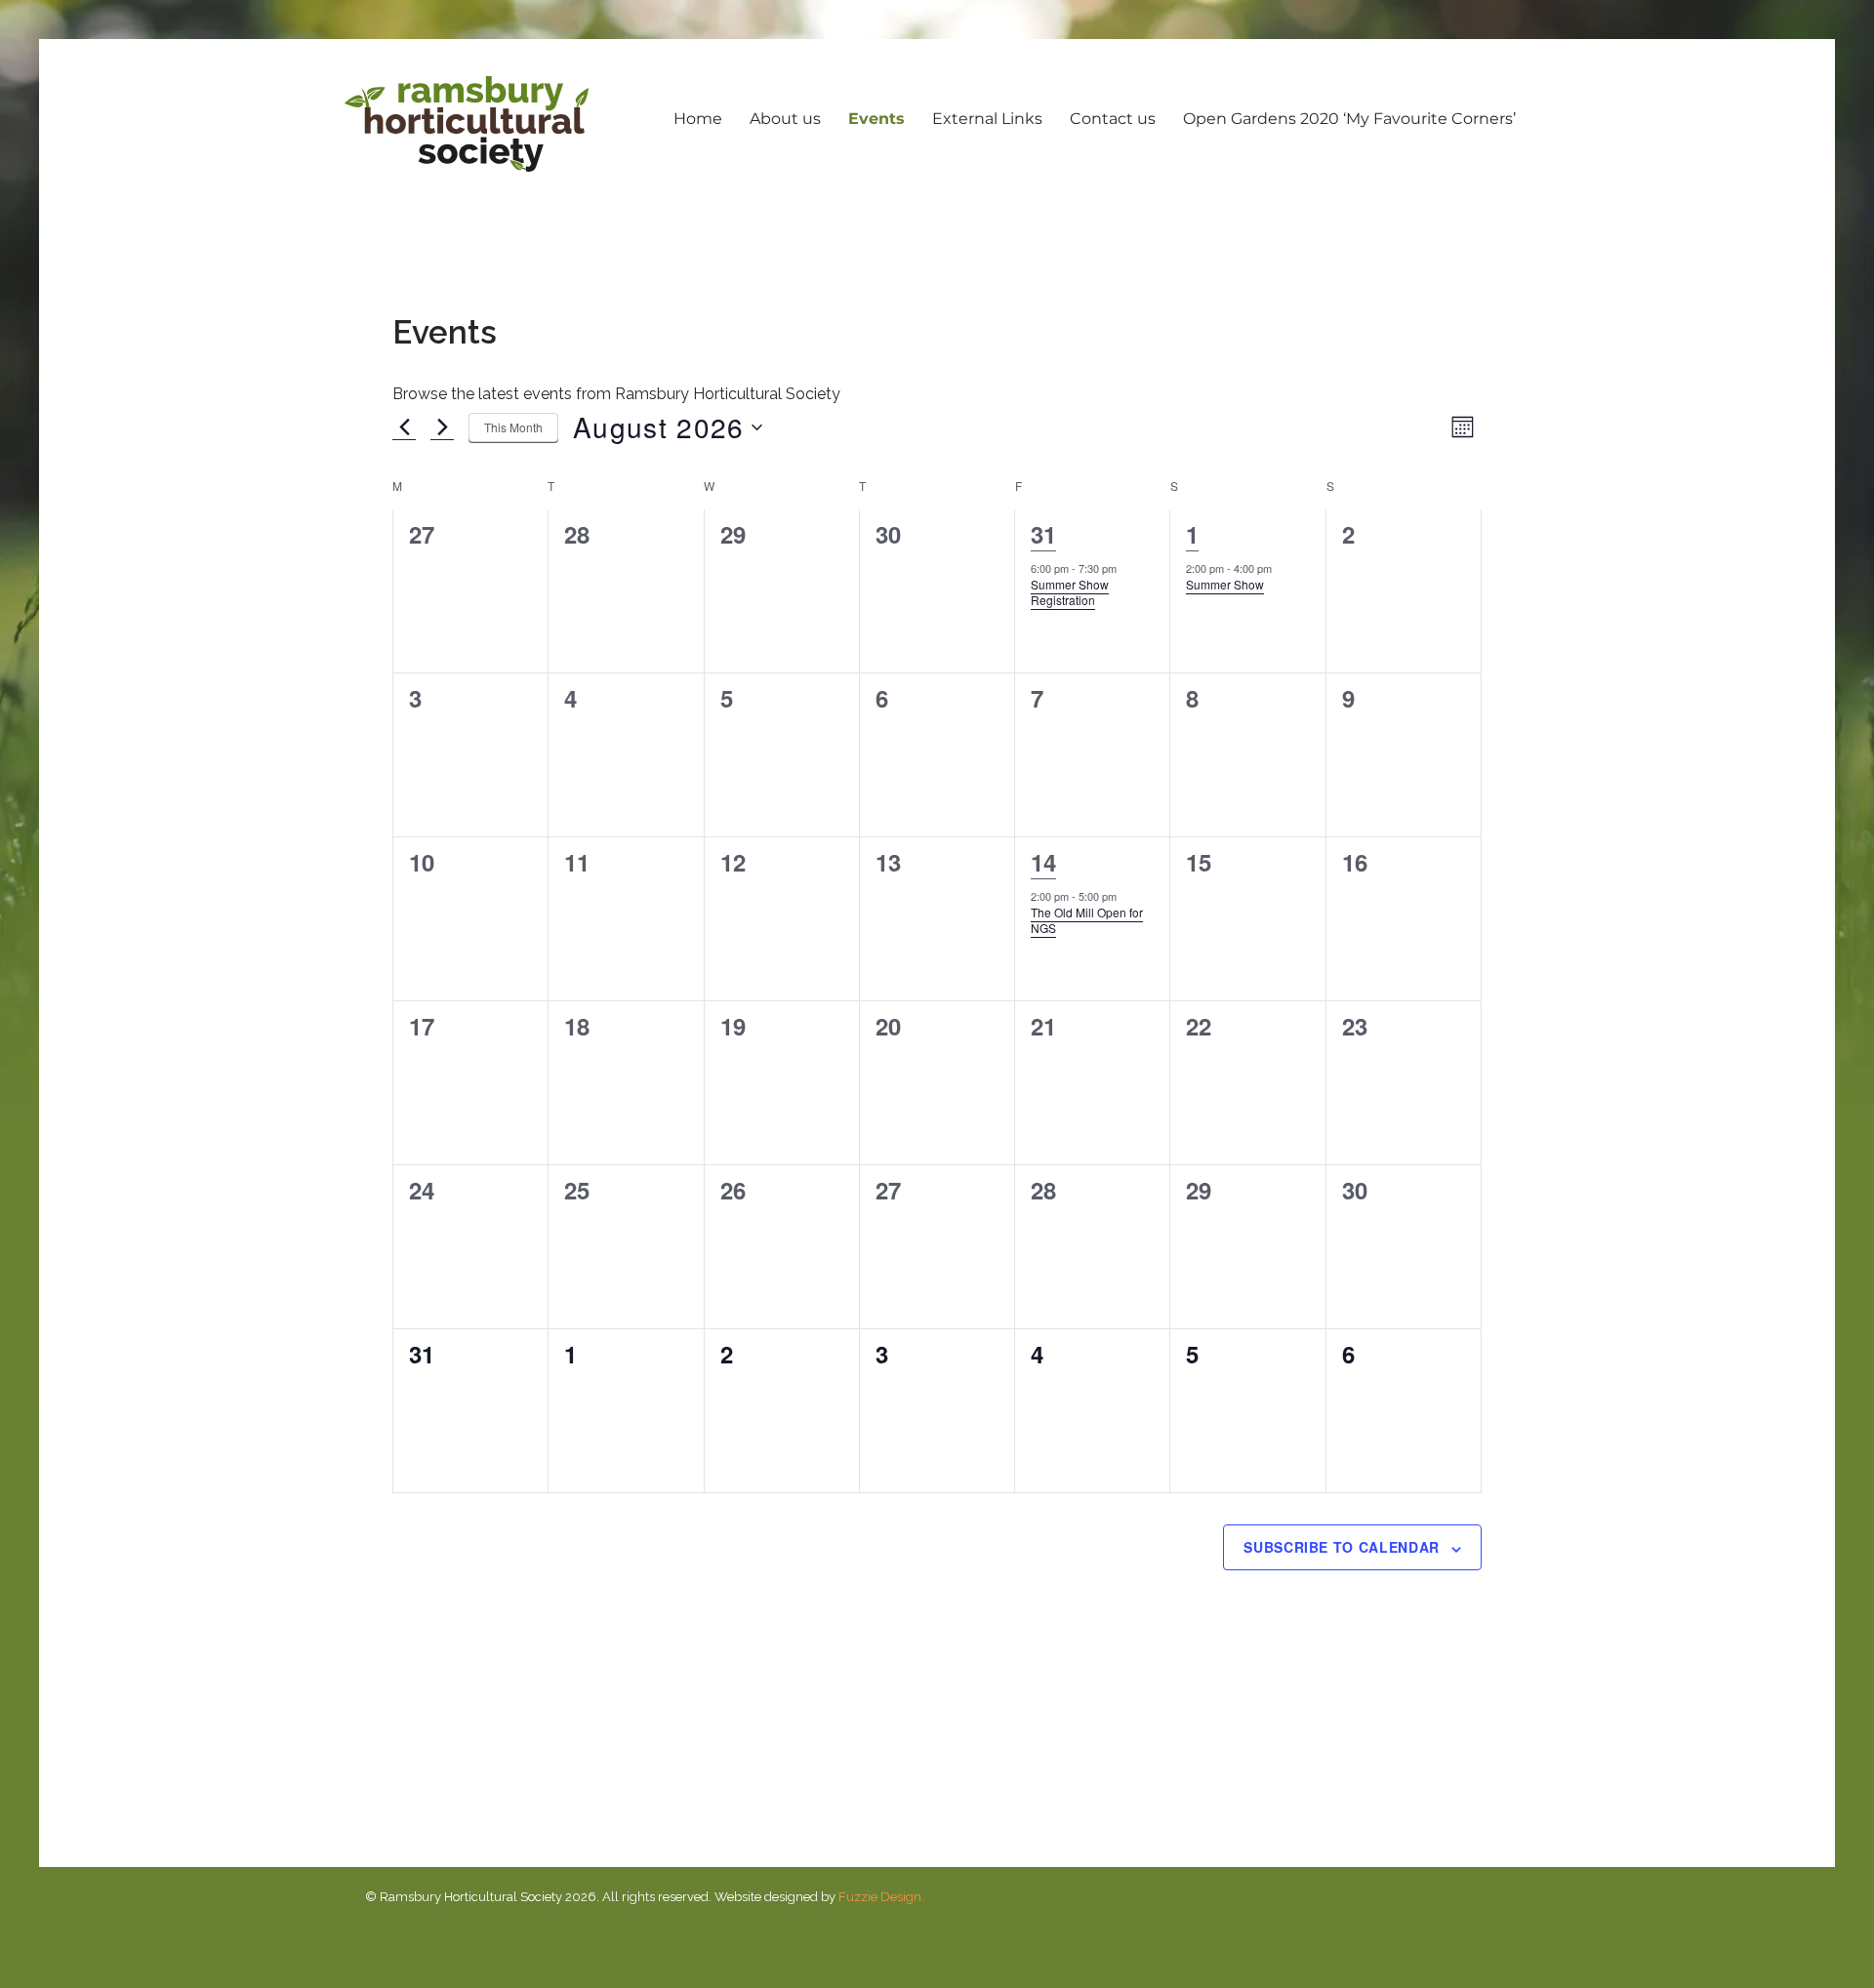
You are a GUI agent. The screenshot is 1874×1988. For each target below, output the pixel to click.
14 (1043, 862)
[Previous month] (404, 427)
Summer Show (1225, 584)
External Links (987, 119)
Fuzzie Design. (881, 1897)
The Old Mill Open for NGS (1087, 920)
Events (876, 119)
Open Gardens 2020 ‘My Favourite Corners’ (1349, 119)
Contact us (1113, 119)
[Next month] (442, 427)
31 (1043, 534)
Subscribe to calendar (1342, 1547)
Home (698, 119)
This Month (513, 427)
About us (785, 119)
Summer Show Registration (1070, 592)
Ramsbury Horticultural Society (467, 124)
